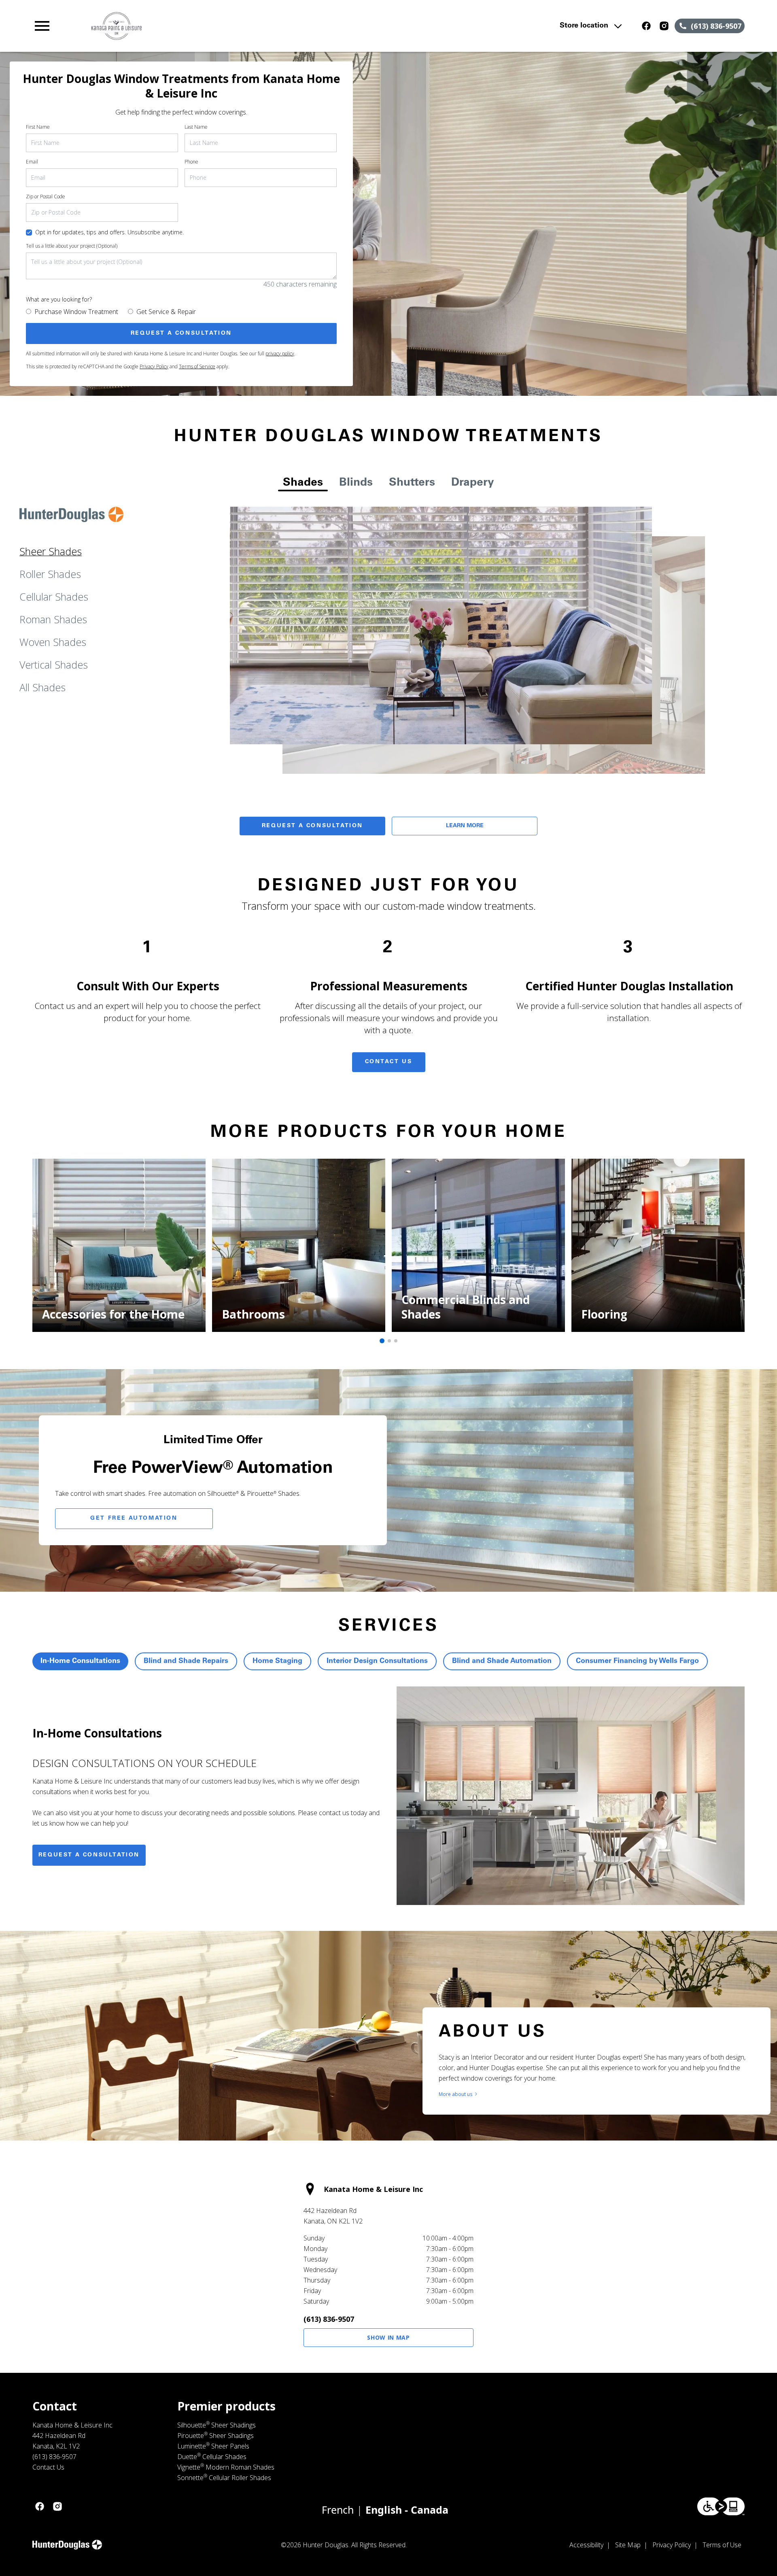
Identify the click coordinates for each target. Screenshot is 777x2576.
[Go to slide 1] (382, 1341)
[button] (42, 26)
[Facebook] (646, 26)
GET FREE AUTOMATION (134, 1518)
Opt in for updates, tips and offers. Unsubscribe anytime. (109, 232)
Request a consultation (89, 1855)
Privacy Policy (154, 366)
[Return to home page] (200, 26)
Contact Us (389, 1062)
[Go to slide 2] (389, 1341)
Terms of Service (197, 366)
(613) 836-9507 (329, 2319)
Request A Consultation (312, 826)
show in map (388, 2337)
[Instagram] (664, 26)
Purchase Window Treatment (76, 312)
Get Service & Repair (166, 312)
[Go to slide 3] (396, 1341)
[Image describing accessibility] (721, 2506)
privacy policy (280, 354)
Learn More (465, 826)
